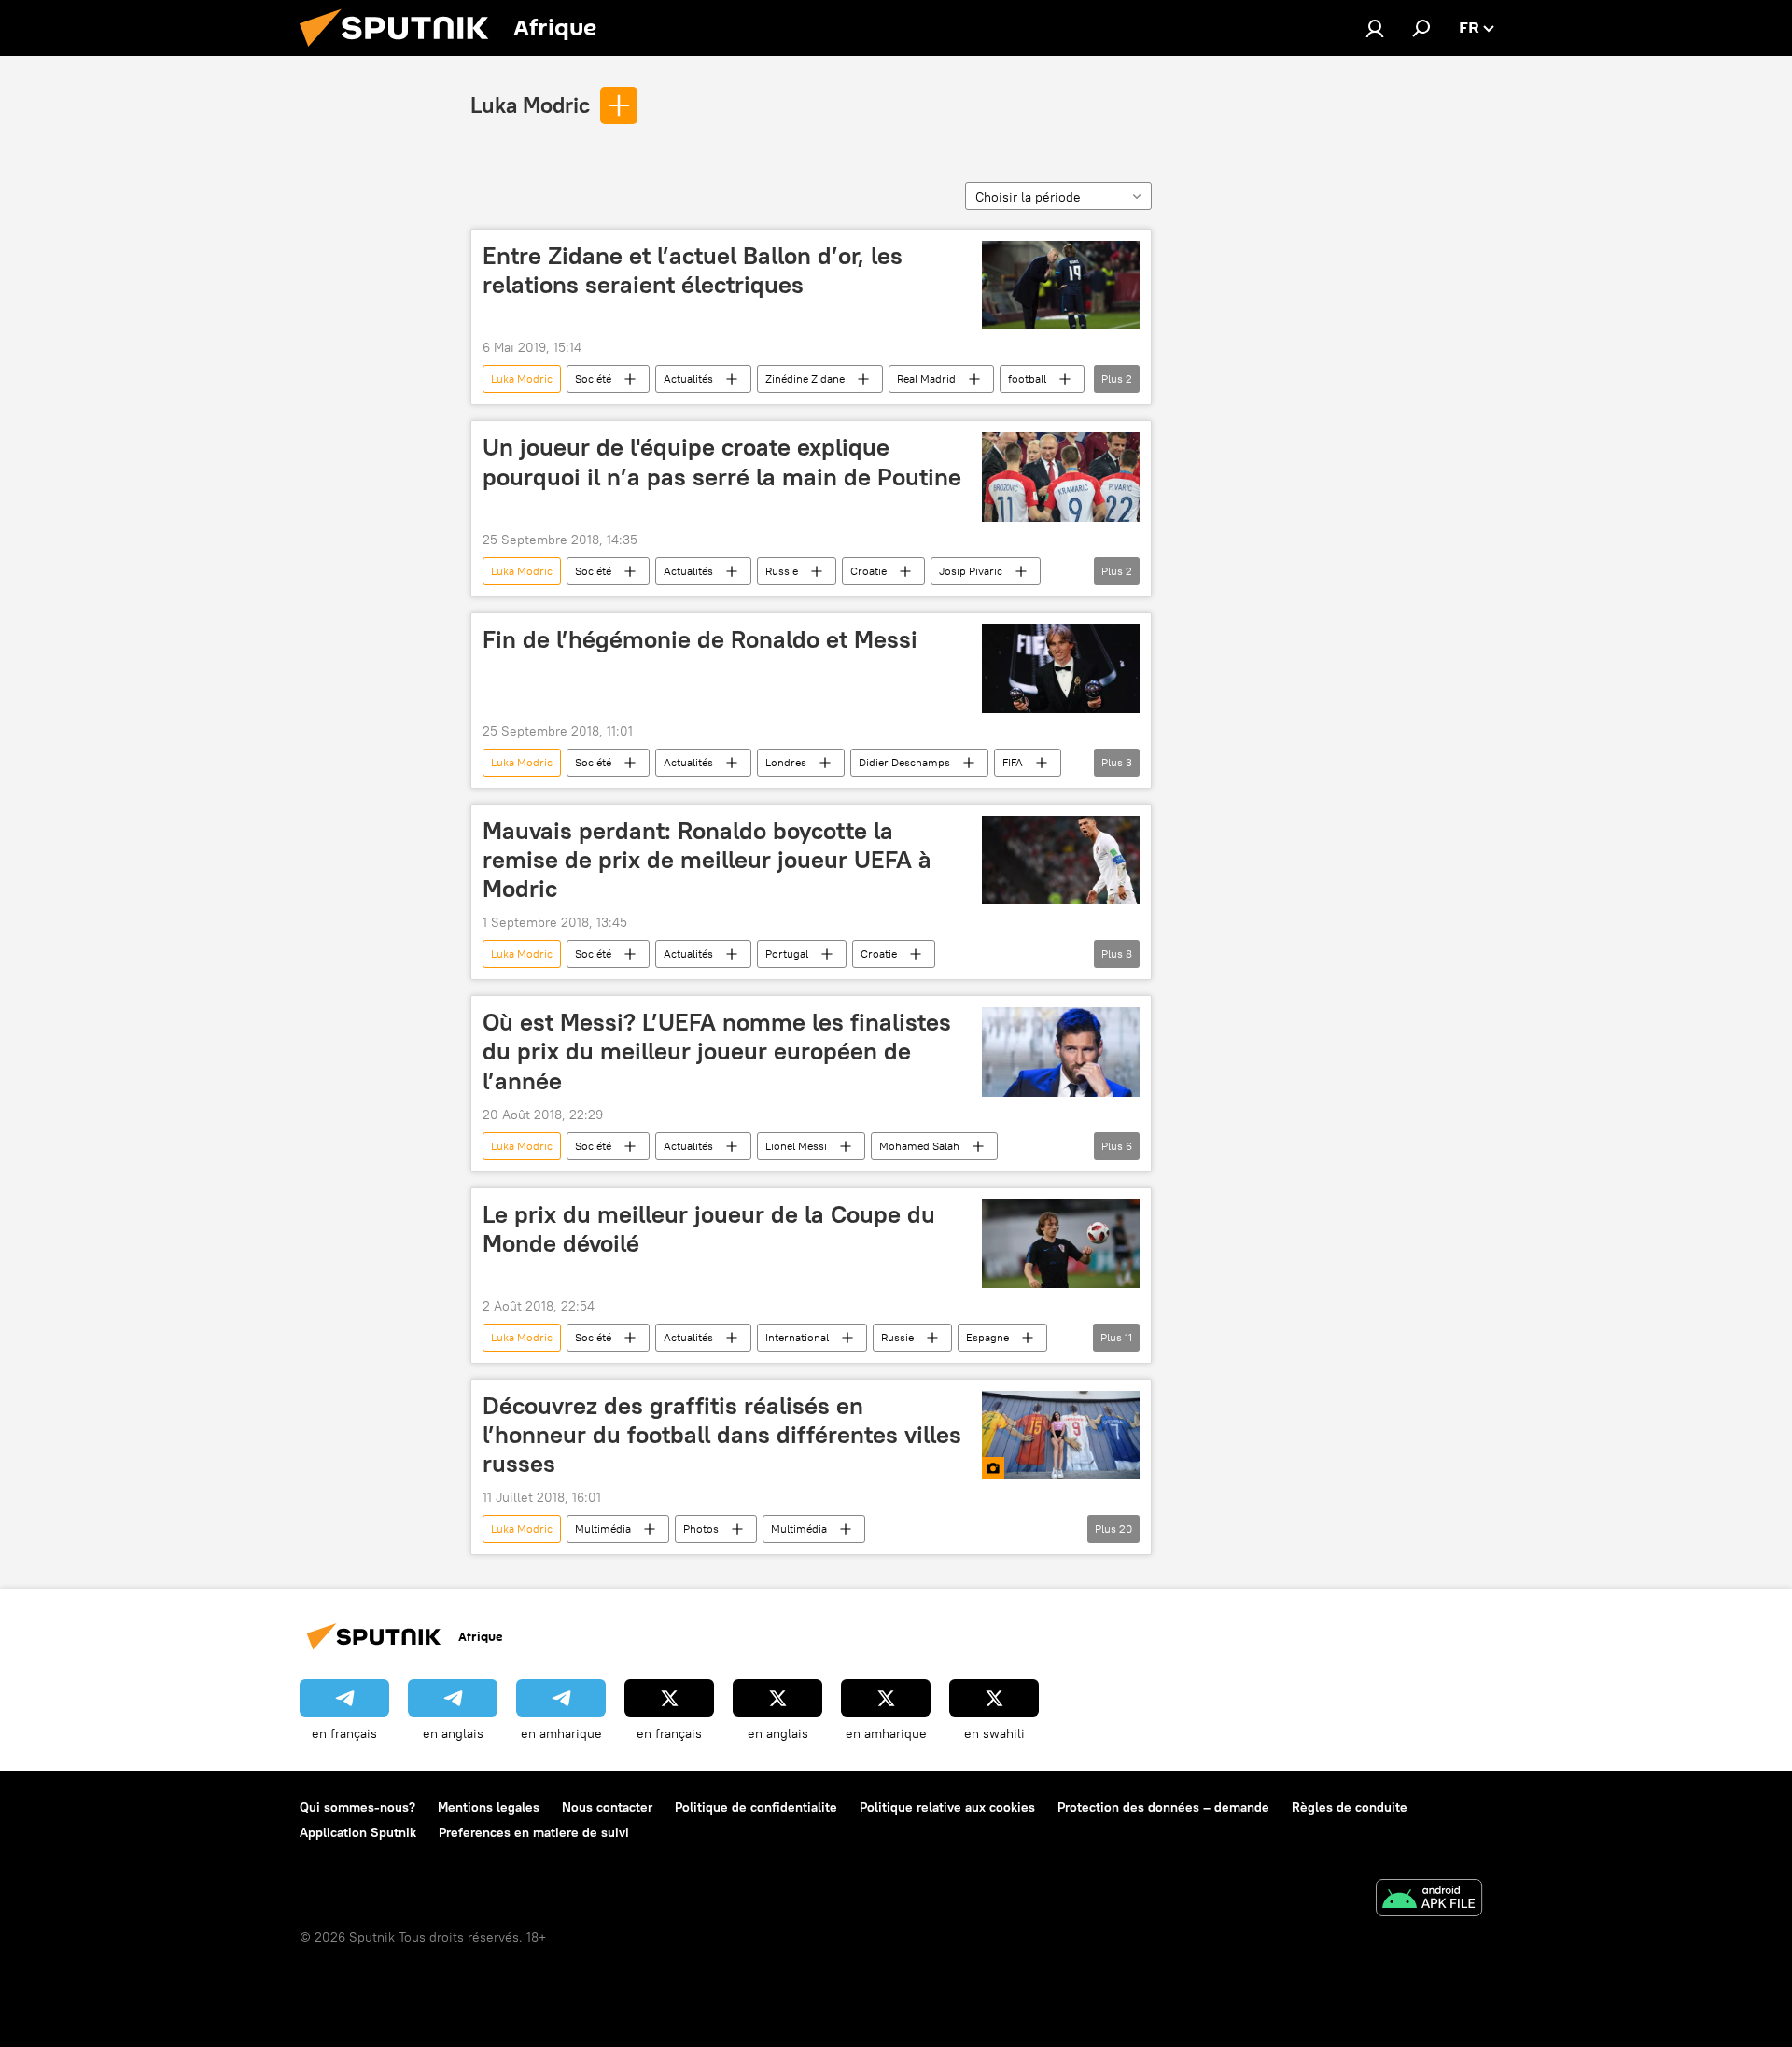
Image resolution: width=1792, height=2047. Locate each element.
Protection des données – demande (1163, 1807)
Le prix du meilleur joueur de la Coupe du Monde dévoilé (709, 1229)
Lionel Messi (796, 1146)
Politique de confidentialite (756, 1807)
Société (593, 379)
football (1027, 379)
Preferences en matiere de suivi (534, 1832)
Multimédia (603, 1528)
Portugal (787, 953)
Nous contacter (607, 1807)
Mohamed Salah (919, 1146)
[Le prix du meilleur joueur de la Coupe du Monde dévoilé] (1061, 1244)
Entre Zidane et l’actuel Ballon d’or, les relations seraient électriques (693, 270)
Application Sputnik (358, 1832)
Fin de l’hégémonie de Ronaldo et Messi (700, 639)
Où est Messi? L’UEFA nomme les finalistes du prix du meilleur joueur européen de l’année (717, 1051)
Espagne (987, 1337)
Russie (782, 571)
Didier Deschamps (904, 762)
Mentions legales (489, 1807)
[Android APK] (1429, 1900)
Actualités (688, 379)
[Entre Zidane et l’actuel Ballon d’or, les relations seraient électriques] (1061, 285)
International (797, 1337)
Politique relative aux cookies (947, 1807)
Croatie (868, 571)
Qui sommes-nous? (357, 1807)
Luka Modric (530, 105)
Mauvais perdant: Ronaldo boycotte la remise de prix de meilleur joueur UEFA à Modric (707, 860)
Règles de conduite (1350, 1807)
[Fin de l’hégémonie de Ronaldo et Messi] (1061, 669)
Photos (701, 1528)
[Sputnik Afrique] (401, 51)
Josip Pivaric (971, 571)
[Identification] (1375, 28)
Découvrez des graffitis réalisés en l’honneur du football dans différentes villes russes (722, 1435)
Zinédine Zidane (805, 379)
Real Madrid (926, 379)
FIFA (1013, 762)
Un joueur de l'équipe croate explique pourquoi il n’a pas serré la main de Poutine (722, 462)
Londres (786, 762)
